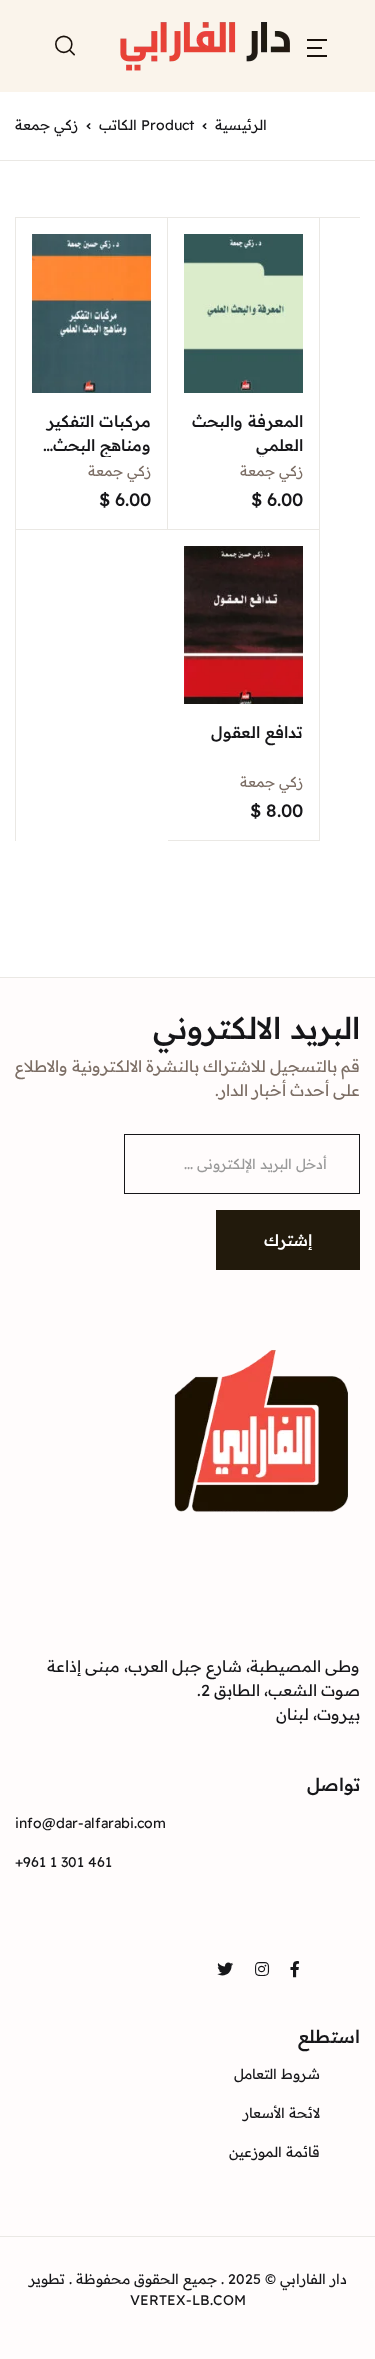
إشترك (288, 1240)
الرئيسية (241, 125)
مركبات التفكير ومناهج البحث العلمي (99, 445)
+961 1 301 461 (63, 1862)
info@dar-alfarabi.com (90, 1823)
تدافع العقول (257, 732)
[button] (317, 46)
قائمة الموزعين (274, 2152)
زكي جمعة (271, 471)
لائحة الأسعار (281, 2113)
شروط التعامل (277, 2074)
